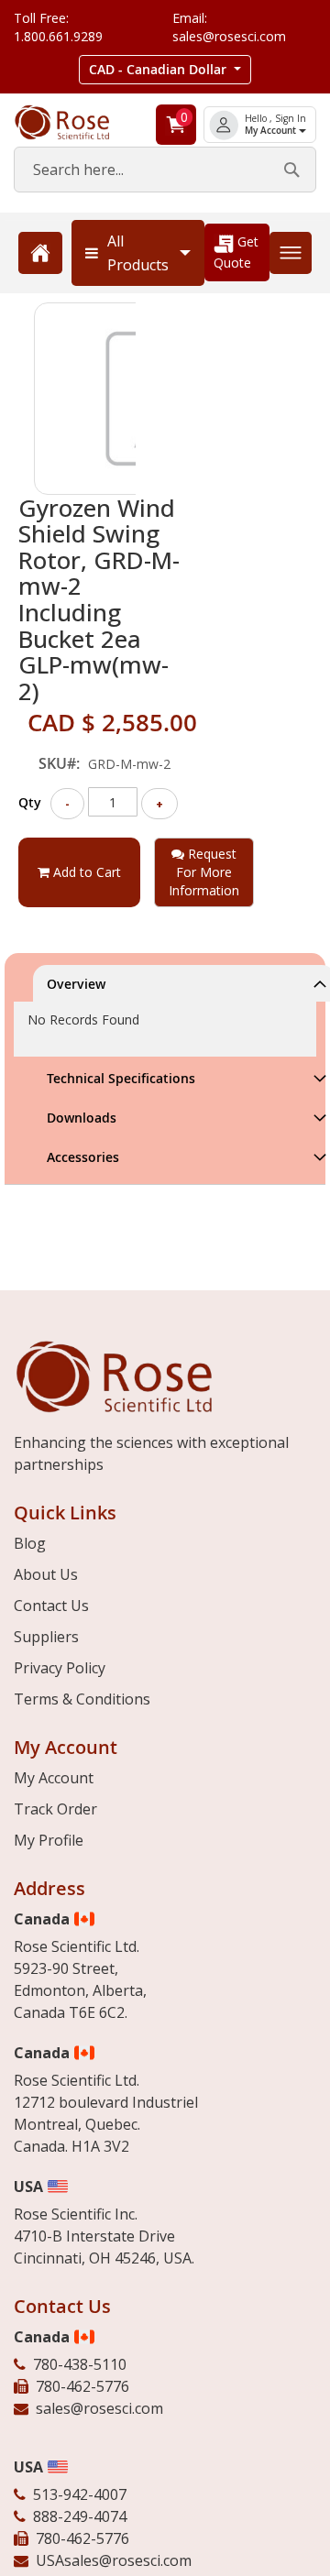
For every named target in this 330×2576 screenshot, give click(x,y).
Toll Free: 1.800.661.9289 (58, 27)
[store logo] (74, 122)
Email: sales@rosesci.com (229, 27)
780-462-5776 (82, 2386)
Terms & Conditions (82, 1699)
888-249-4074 (80, 2516)
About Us (46, 1574)
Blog (30, 1543)
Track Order (55, 1809)
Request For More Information (204, 872)
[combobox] (165, 170)
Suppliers (46, 1637)
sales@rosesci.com (99, 2408)
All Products (138, 253)
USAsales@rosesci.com (114, 2560)
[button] (165, 70)
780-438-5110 (80, 2364)
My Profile (49, 1840)
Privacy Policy (60, 1668)
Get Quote (236, 252)
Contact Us (51, 1606)
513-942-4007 (80, 2494)
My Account (272, 131)
